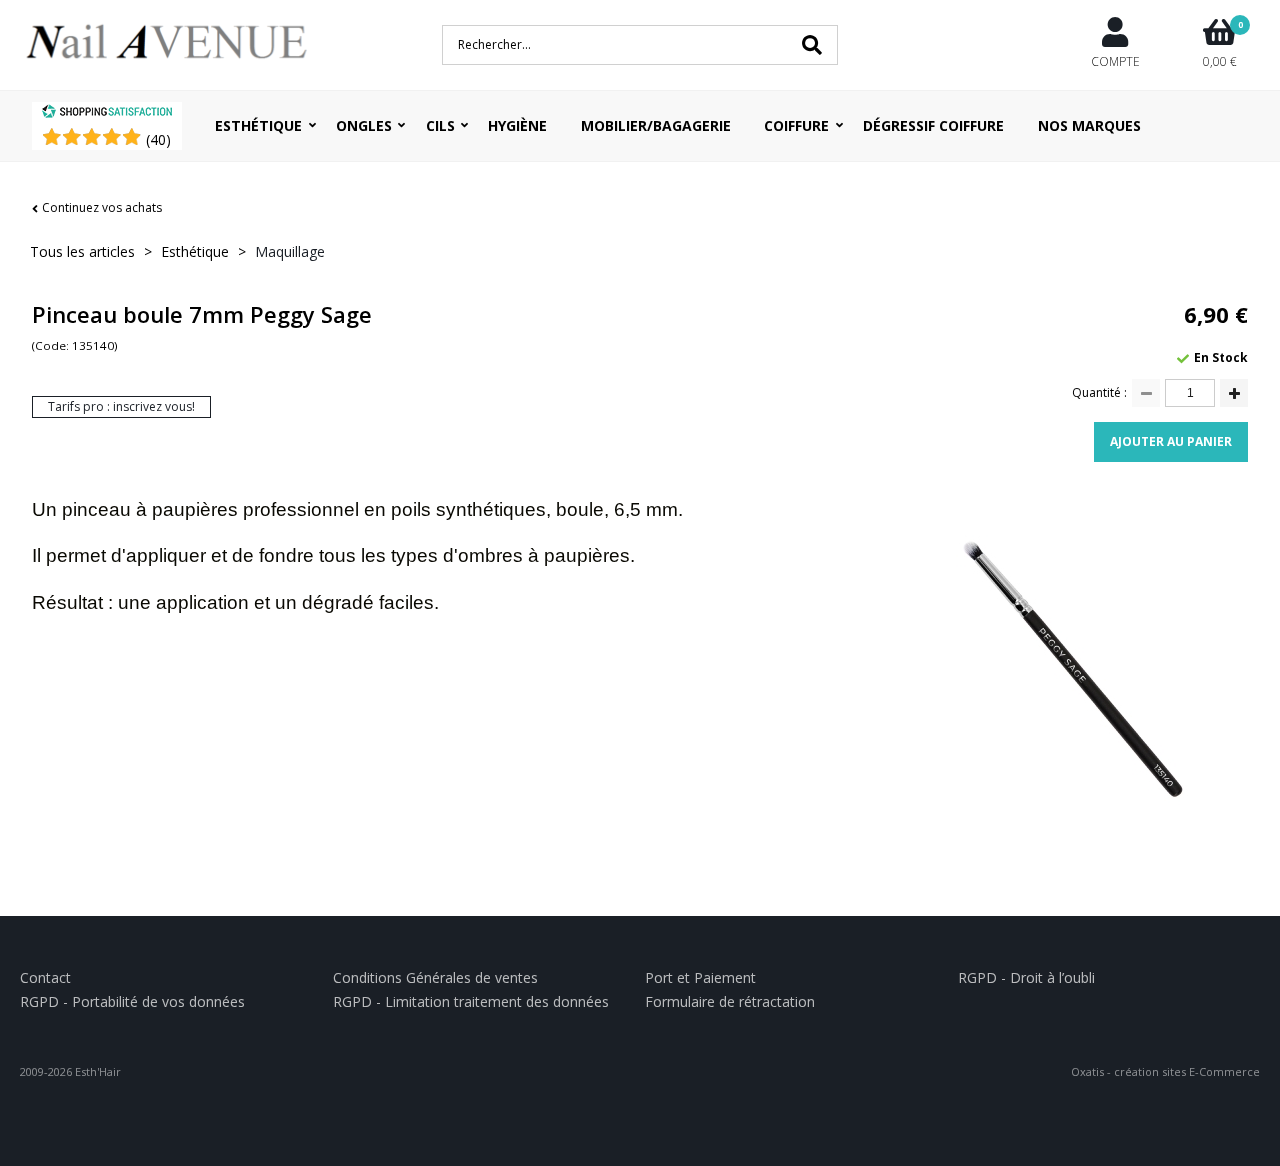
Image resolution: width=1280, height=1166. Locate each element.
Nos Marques (1089, 125)
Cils (440, 125)
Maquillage (290, 251)
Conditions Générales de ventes (435, 977)
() (158, 139)
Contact (45, 977)
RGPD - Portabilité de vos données (132, 1001)
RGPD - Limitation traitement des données (471, 1001)
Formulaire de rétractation (730, 1001)
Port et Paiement (700, 977)
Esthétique (258, 125)
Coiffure (796, 125)
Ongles (364, 125)
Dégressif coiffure (933, 125)
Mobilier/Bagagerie (656, 125)
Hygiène (517, 125)
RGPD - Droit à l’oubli (1026, 977)
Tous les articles (82, 251)
